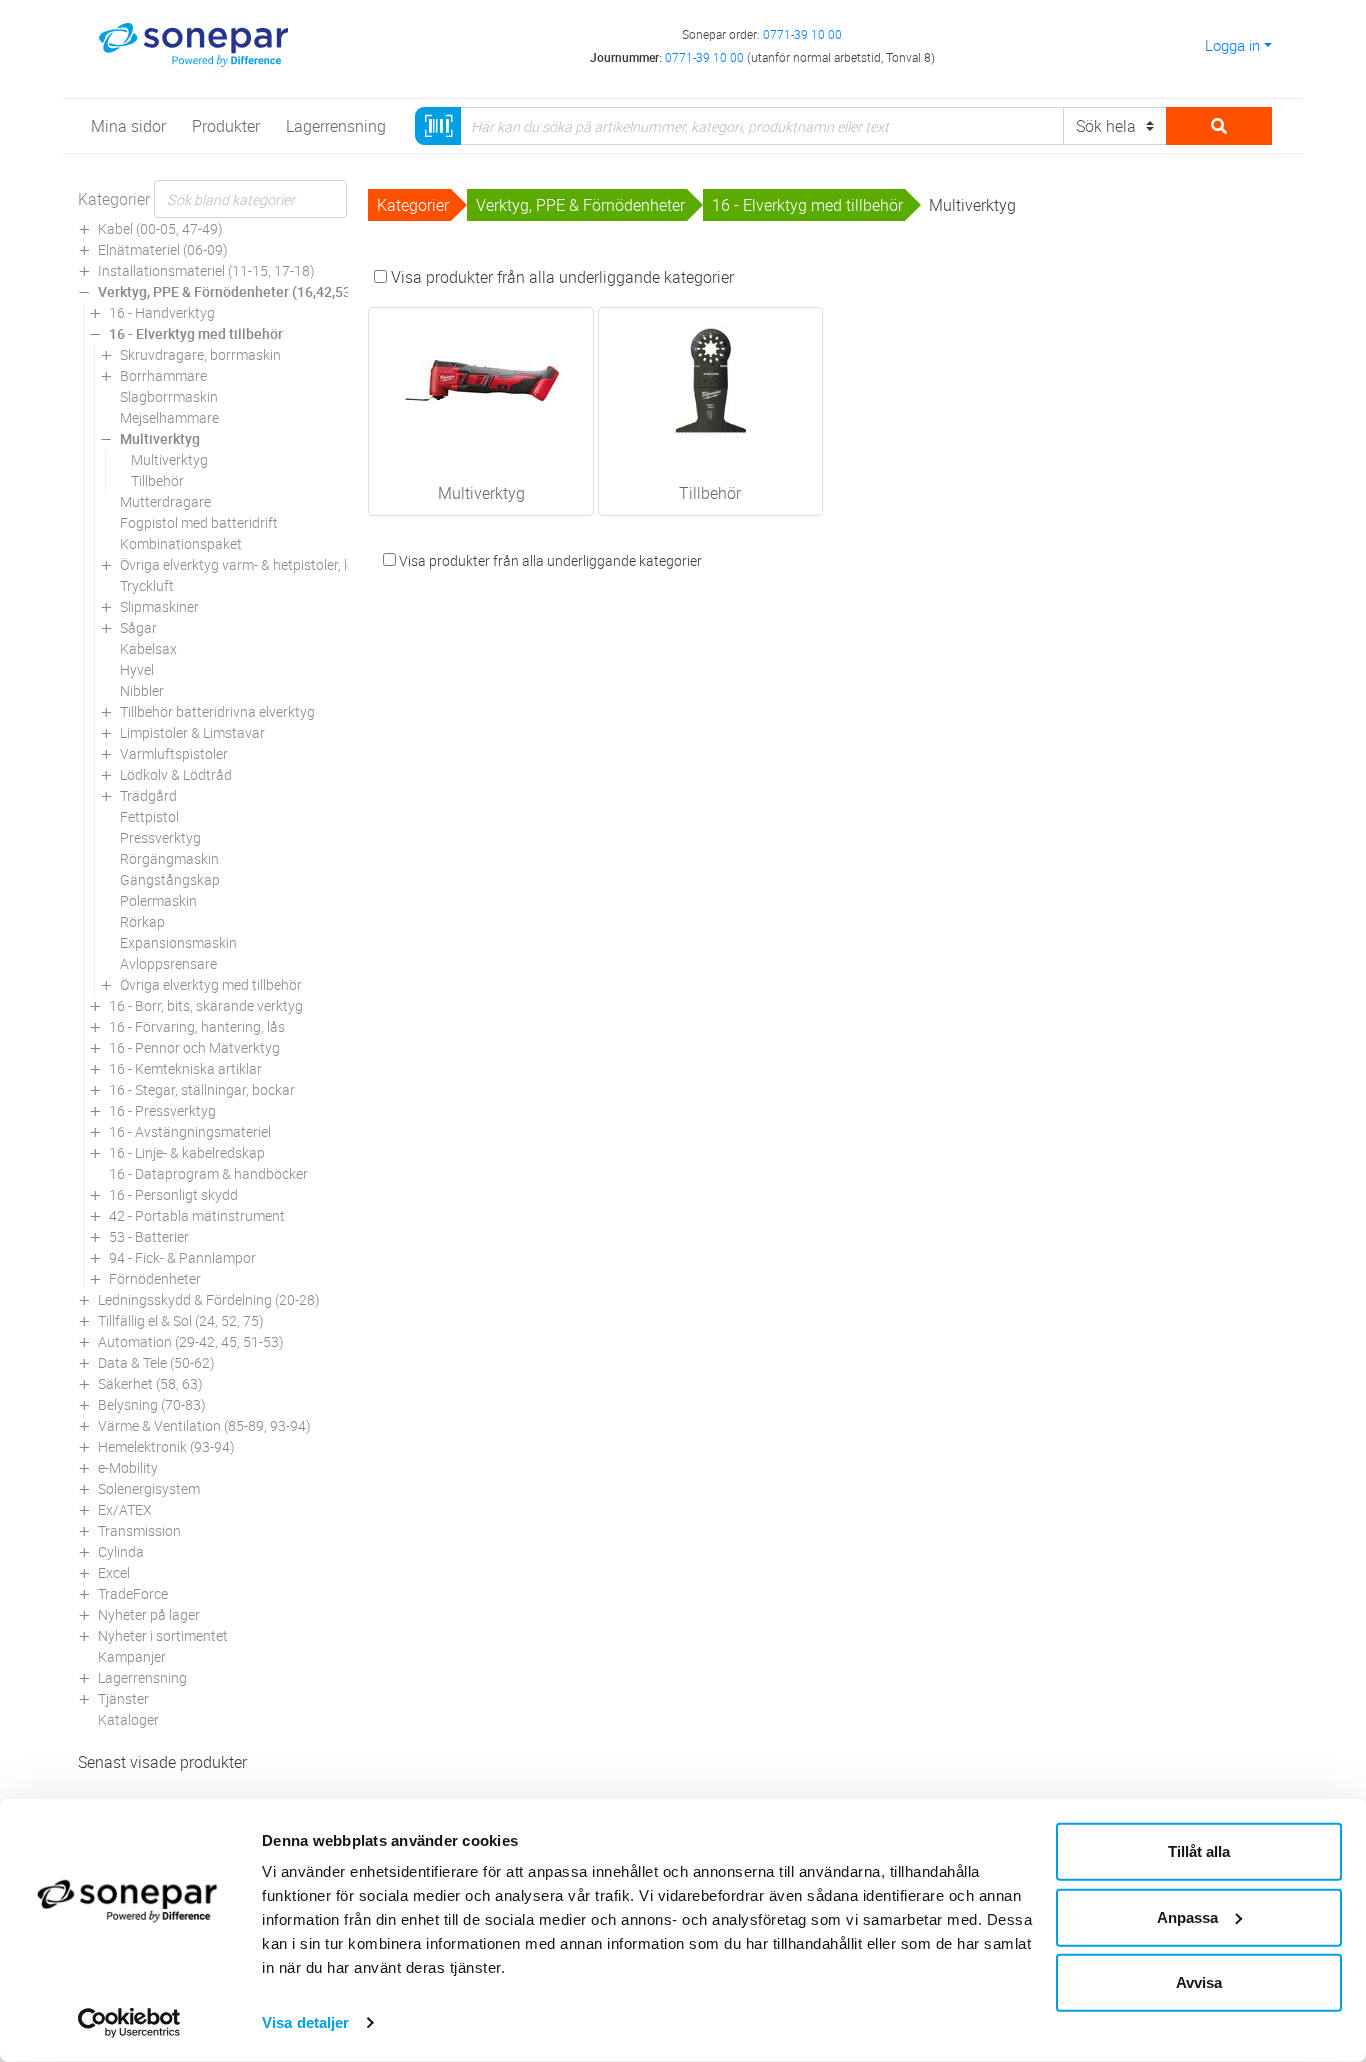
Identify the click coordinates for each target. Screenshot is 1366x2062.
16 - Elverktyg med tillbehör (196, 333)
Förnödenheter (155, 1278)
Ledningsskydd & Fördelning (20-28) (209, 1299)
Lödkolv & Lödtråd (176, 774)
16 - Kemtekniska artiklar (185, 1068)
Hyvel (137, 669)
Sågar (138, 627)
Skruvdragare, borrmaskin (200, 354)
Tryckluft (147, 585)
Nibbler (142, 690)
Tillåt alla (1199, 1851)
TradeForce (133, 1593)
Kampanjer (132, 1656)
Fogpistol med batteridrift (199, 522)
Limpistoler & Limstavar (192, 732)
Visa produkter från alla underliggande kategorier (560, 277)
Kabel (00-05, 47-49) (160, 228)
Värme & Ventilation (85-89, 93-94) (204, 1425)
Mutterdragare (165, 501)
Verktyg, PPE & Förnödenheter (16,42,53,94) (236, 291)
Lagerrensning (142, 1677)
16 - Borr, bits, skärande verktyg (206, 1005)
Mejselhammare (169, 417)
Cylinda (121, 1551)
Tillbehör (157, 480)
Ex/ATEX (125, 1509)
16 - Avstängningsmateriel (190, 1131)
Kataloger (128, 1719)
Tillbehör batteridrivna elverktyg (217, 711)
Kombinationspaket (181, 543)
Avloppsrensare (168, 963)
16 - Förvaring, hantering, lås (197, 1026)
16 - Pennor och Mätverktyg (194, 1047)
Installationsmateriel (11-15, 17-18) (206, 270)
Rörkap (142, 921)
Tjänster (123, 1698)
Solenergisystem (149, 1488)
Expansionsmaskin (178, 942)
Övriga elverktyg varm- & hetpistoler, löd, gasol (261, 564)
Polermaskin (158, 900)
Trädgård (148, 795)
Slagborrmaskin (169, 396)
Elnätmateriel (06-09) (163, 249)
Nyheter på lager (149, 1614)
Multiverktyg (160, 438)
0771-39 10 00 (802, 34)
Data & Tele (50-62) (156, 1362)
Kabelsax (148, 648)
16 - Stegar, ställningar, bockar (202, 1089)
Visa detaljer (305, 2022)
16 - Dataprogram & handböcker (208, 1173)
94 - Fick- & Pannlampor (182, 1257)
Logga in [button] (1232, 45)
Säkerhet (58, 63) (150, 1383)
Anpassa (1187, 1916)
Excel (114, 1572)
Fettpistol (149, 816)
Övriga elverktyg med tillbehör (211, 984)
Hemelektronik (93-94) (166, 1446)
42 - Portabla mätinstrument (197, 1215)
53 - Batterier (149, 1236)
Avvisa (1199, 1982)
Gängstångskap (170, 879)
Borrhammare (163, 375)
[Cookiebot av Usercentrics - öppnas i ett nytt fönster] (129, 2023)
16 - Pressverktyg (162, 1110)
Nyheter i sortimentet (163, 1635)
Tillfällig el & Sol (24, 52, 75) (181, 1320)
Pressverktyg (160, 837)
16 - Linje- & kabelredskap (187, 1152)
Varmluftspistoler (174, 753)
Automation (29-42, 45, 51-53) (191, 1341)
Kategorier (114, 199)
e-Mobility (128, 1467)
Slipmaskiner (159, 606)
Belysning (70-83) (152, 1404)
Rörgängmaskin (169, 858)
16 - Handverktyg (162, 312)
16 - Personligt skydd (173, 1194)
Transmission (139, 1530)
